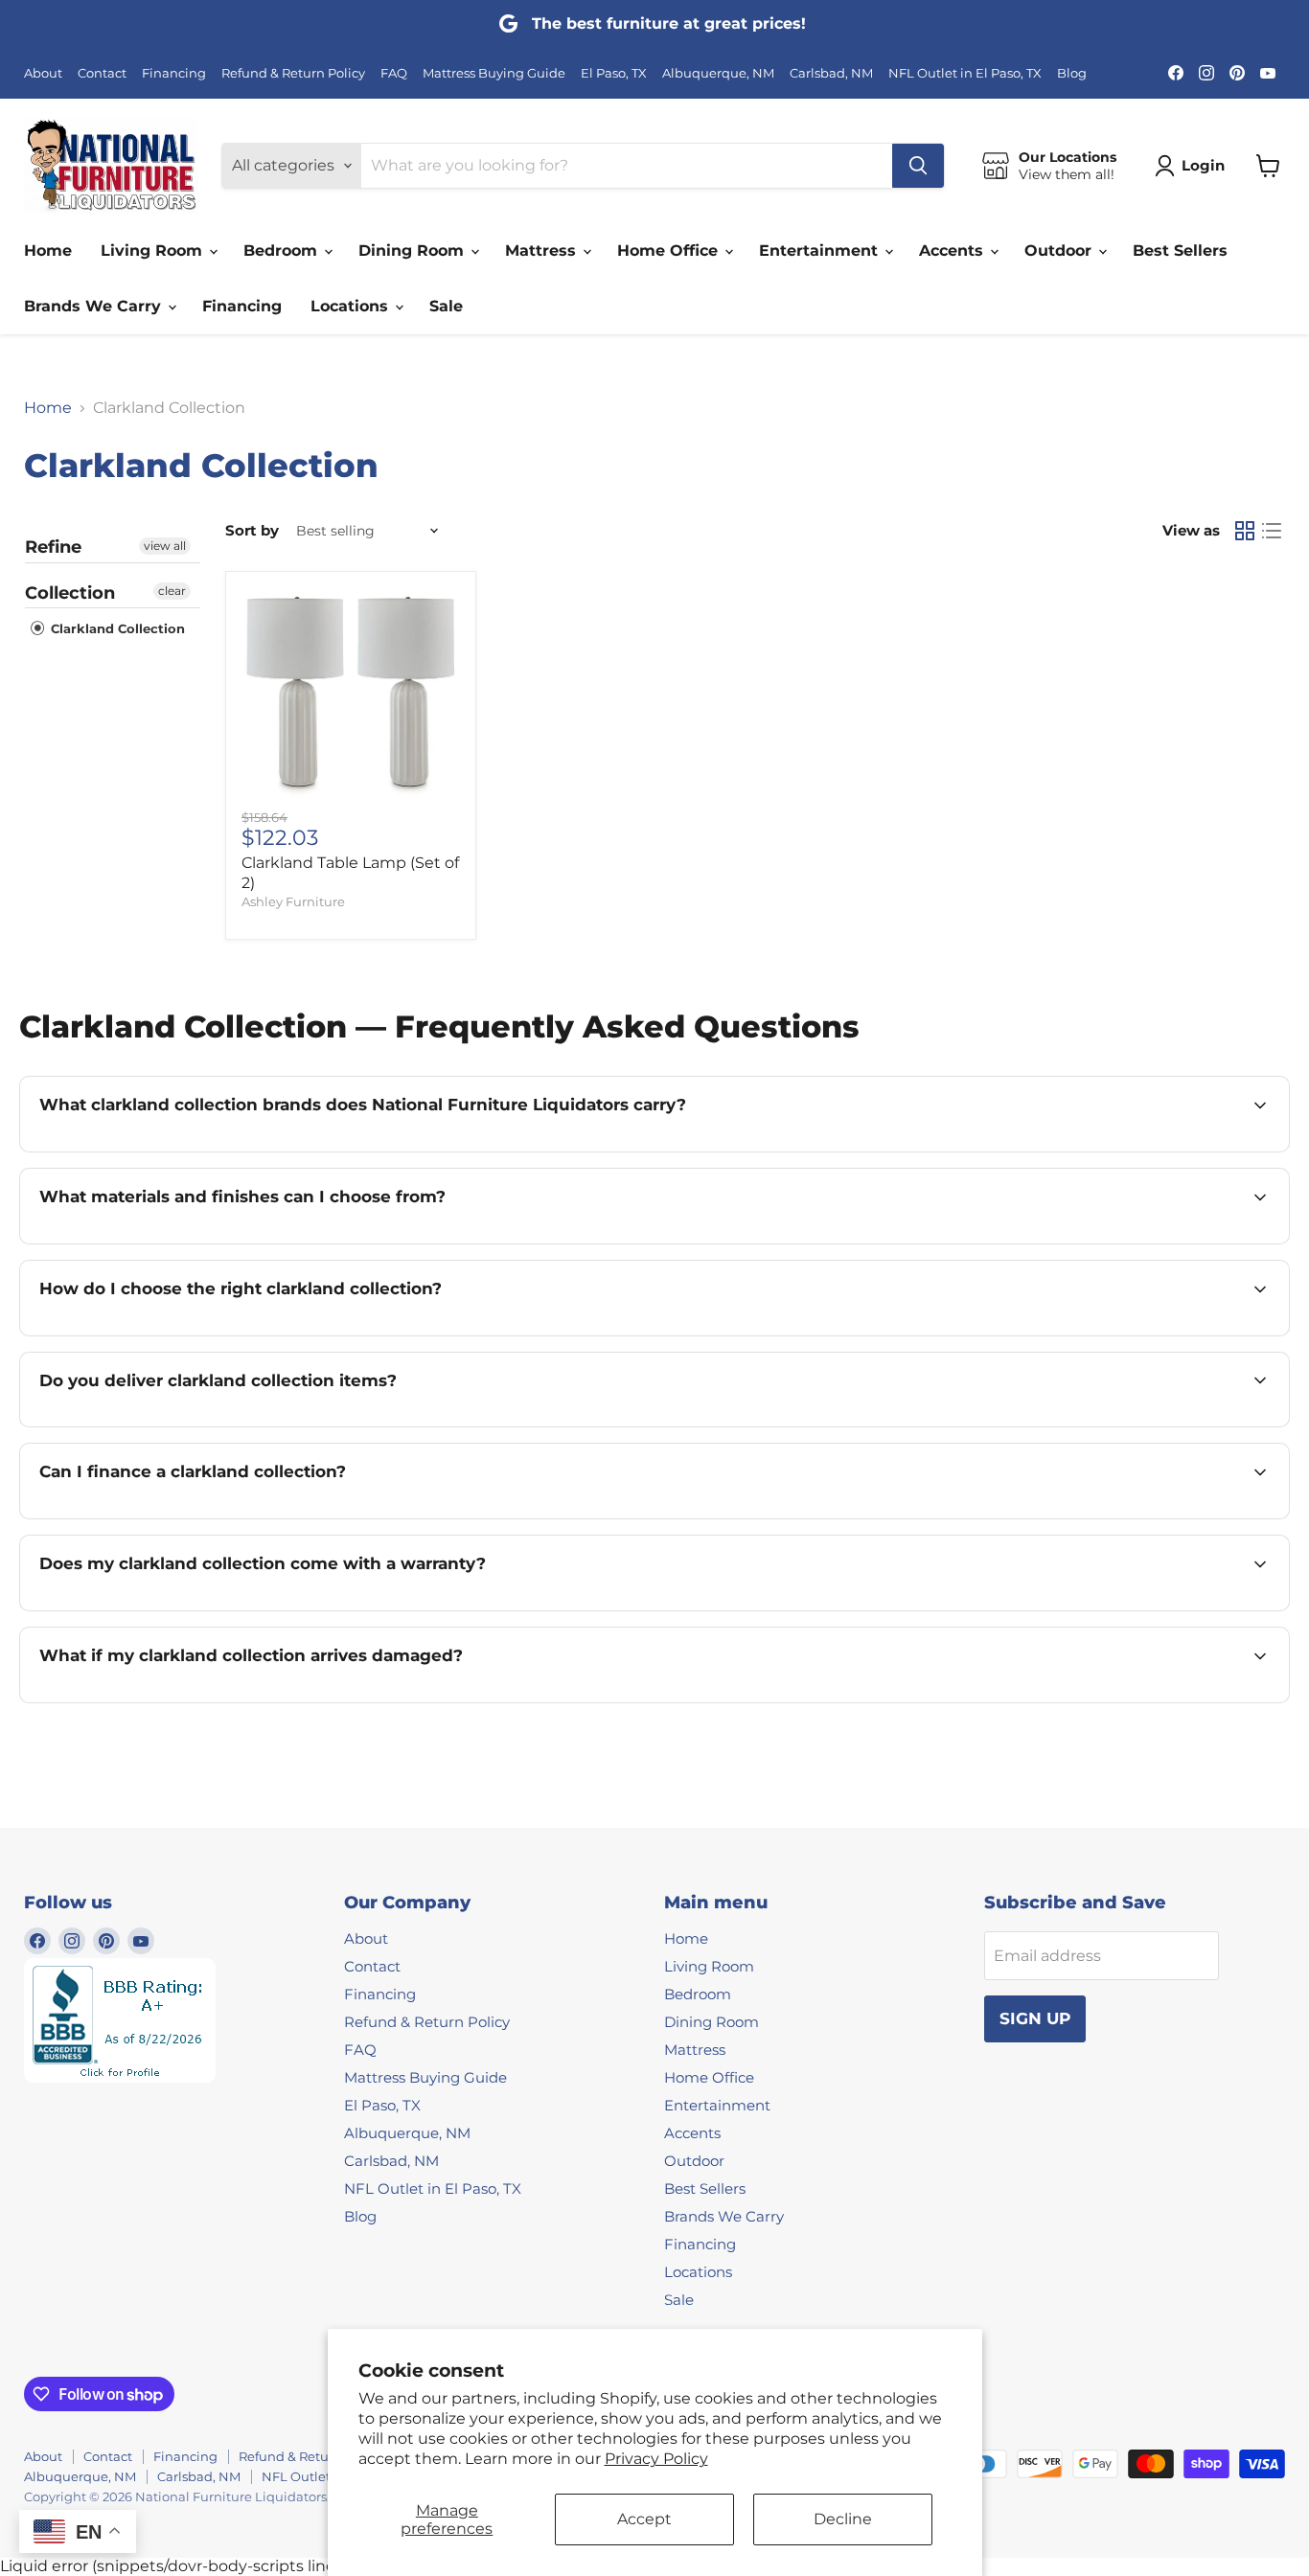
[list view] (1272, 531)
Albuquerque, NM (718, 73)
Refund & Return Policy (293, 73)
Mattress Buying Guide (494, 73)
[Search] (918, 166)
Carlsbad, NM (831, 73)
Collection (70, 593)
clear (172, 591)
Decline (843, 2519)
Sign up (1035, 2018)
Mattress (543, 251)
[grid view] (1245, 531)
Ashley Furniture (293, 901)
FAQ (394, 73)
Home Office (670, 251)
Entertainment (821, 251)
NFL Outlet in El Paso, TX (965, 73)
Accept (644, 2519)
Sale (446, 306)
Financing (174, 73)
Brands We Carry (95, 306)
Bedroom (283, 251)
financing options (207, 1517)
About (43, 73)
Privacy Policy (656, 2459)
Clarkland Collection (116, 628)
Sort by (252, 530)
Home (48, 251)
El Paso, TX (614, 73)
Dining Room (413, 251)
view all (165, 546)
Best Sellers (1180, 251)
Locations (352, 306)
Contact (102, 73)
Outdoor (1060, 251)
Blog (1072, 73)
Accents (953, 251)
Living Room (154, 251)
